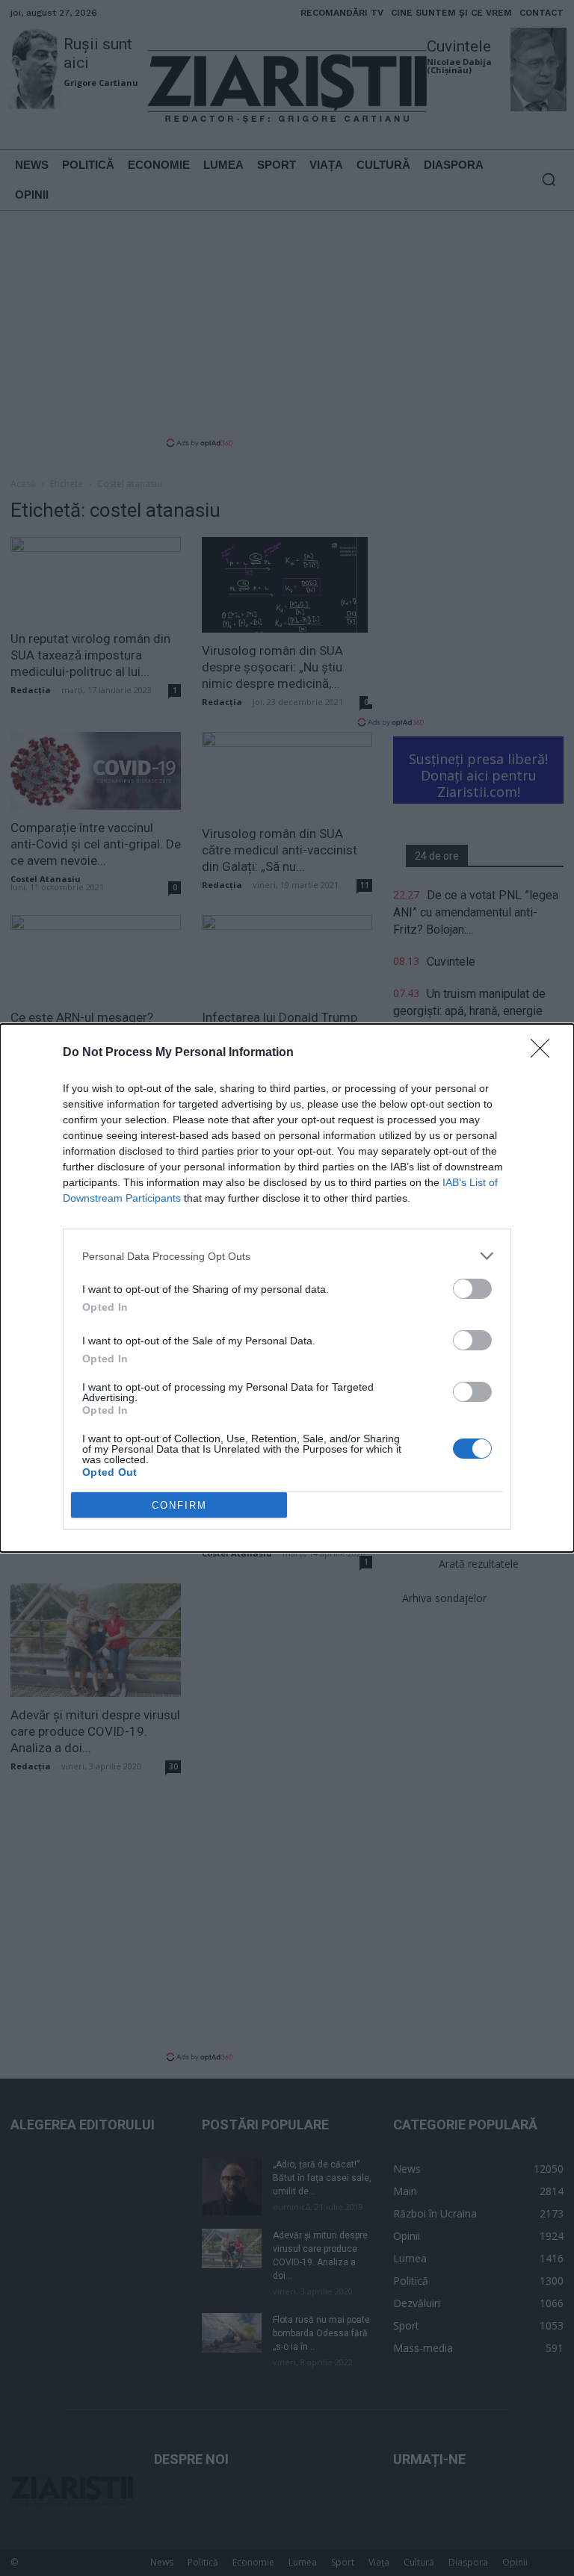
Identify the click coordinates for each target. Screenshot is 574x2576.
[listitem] (287, 1256)
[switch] (472, 1289)
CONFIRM (179, 1505)
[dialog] (287, 1288)
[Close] (545, 1053)
